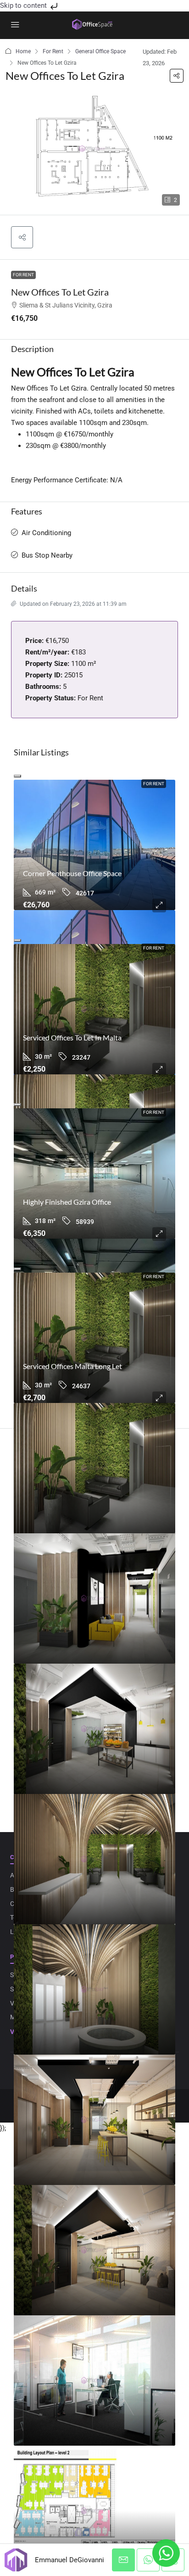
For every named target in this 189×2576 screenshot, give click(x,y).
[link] (94, 845)
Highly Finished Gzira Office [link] (67, 1202)
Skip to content (24, 6)
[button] (177, 76)
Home (23, 51)
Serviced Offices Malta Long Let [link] (72, 1366)
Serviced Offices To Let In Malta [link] (72, 1037)
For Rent (53, 51)
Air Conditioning (46, 533)
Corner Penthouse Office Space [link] (72, 873)
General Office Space (100, 51)
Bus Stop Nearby (47, 555)
